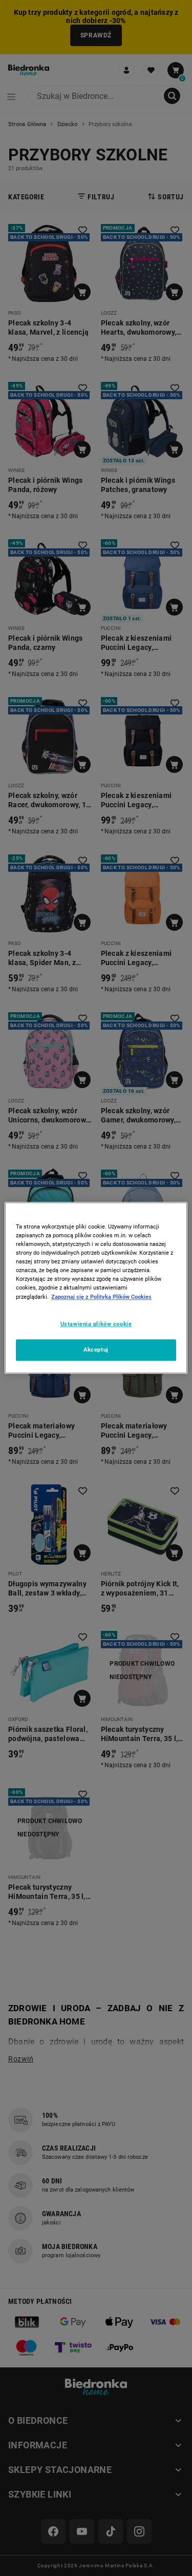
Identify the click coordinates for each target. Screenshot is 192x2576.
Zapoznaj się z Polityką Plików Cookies (101, 1297)
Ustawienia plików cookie (96, 1324)
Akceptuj (96, 1350)
